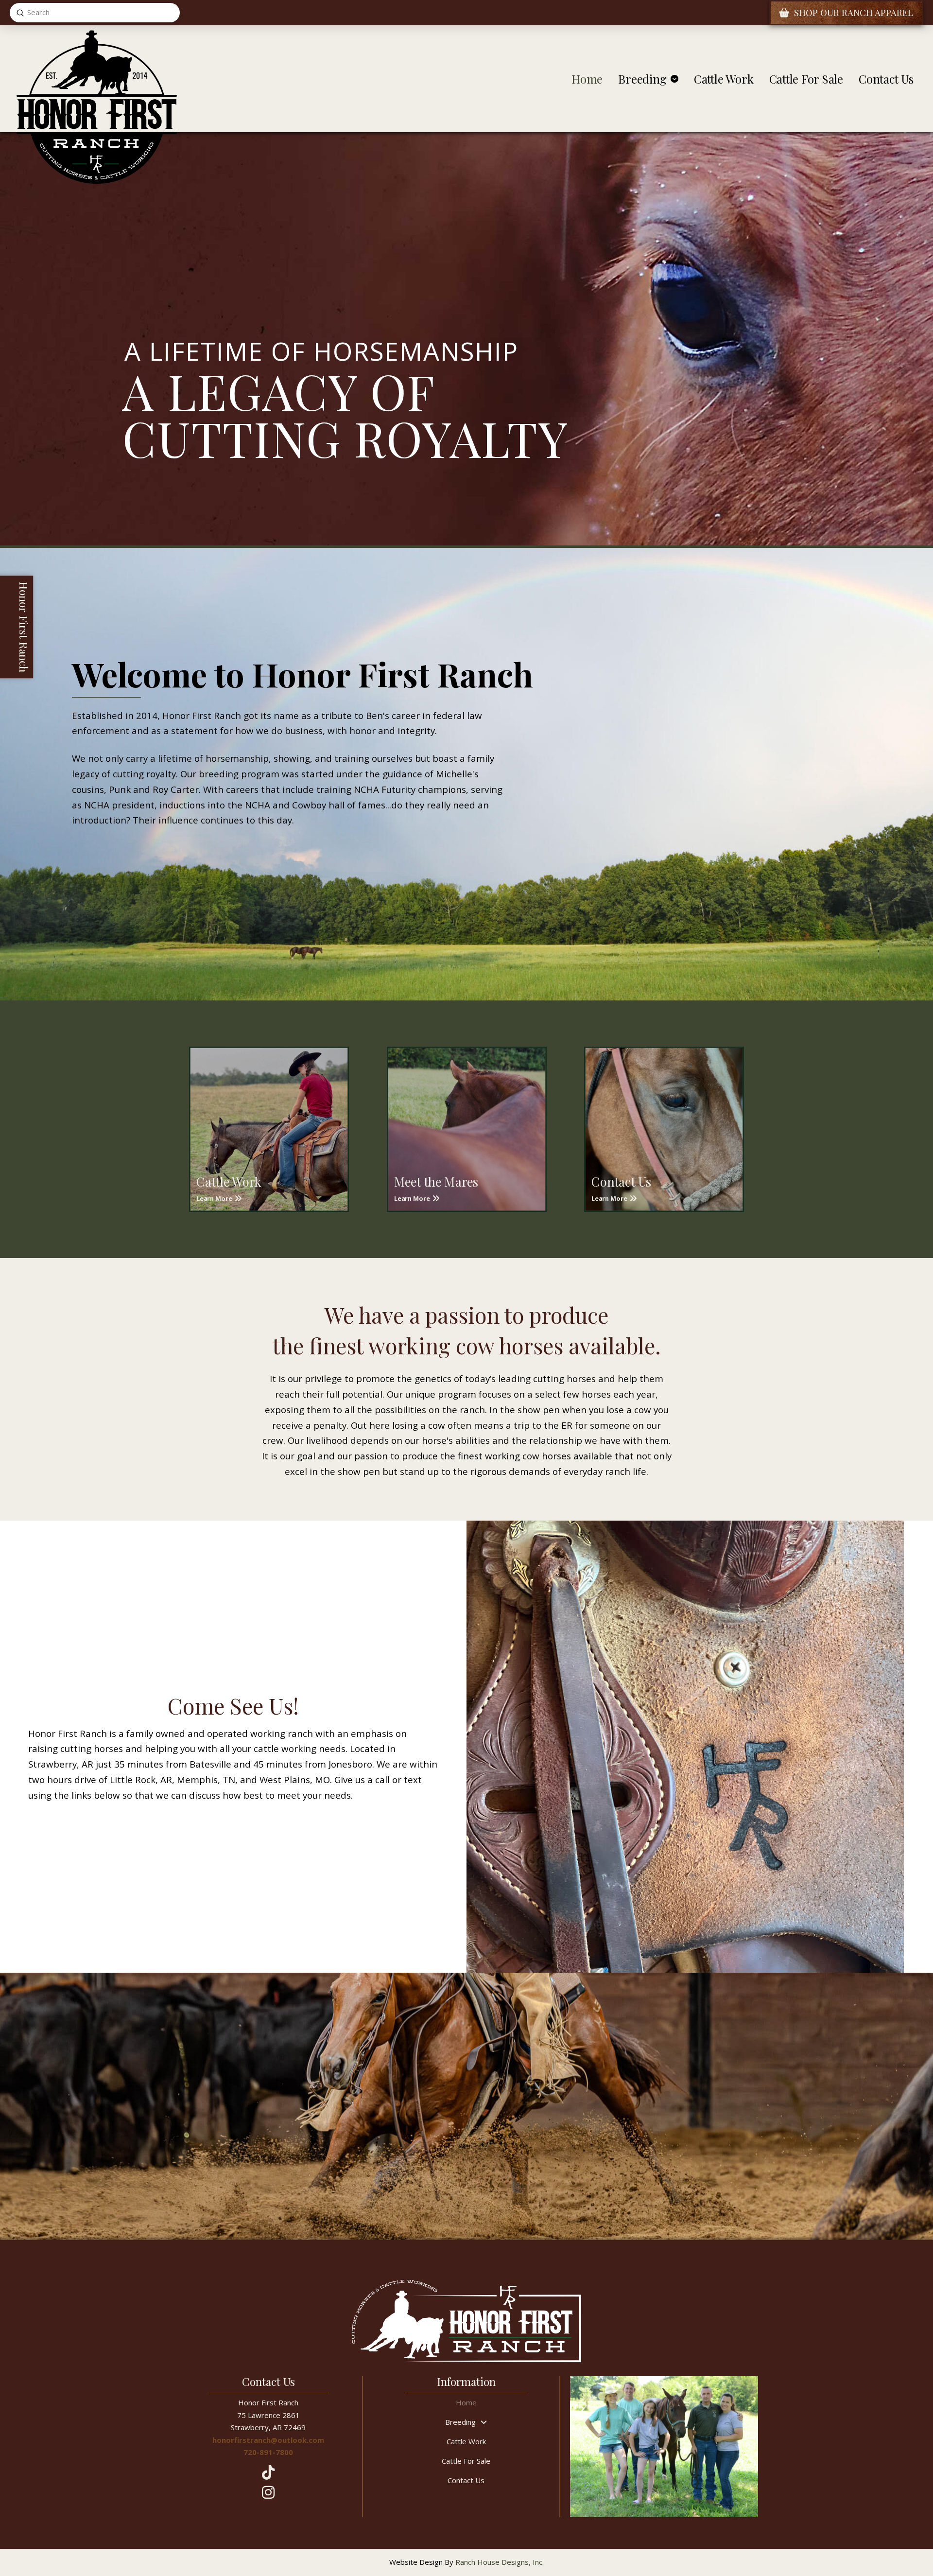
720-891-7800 (268, 2452)
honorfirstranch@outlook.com (268, 2440)
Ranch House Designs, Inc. (500, 2562)
